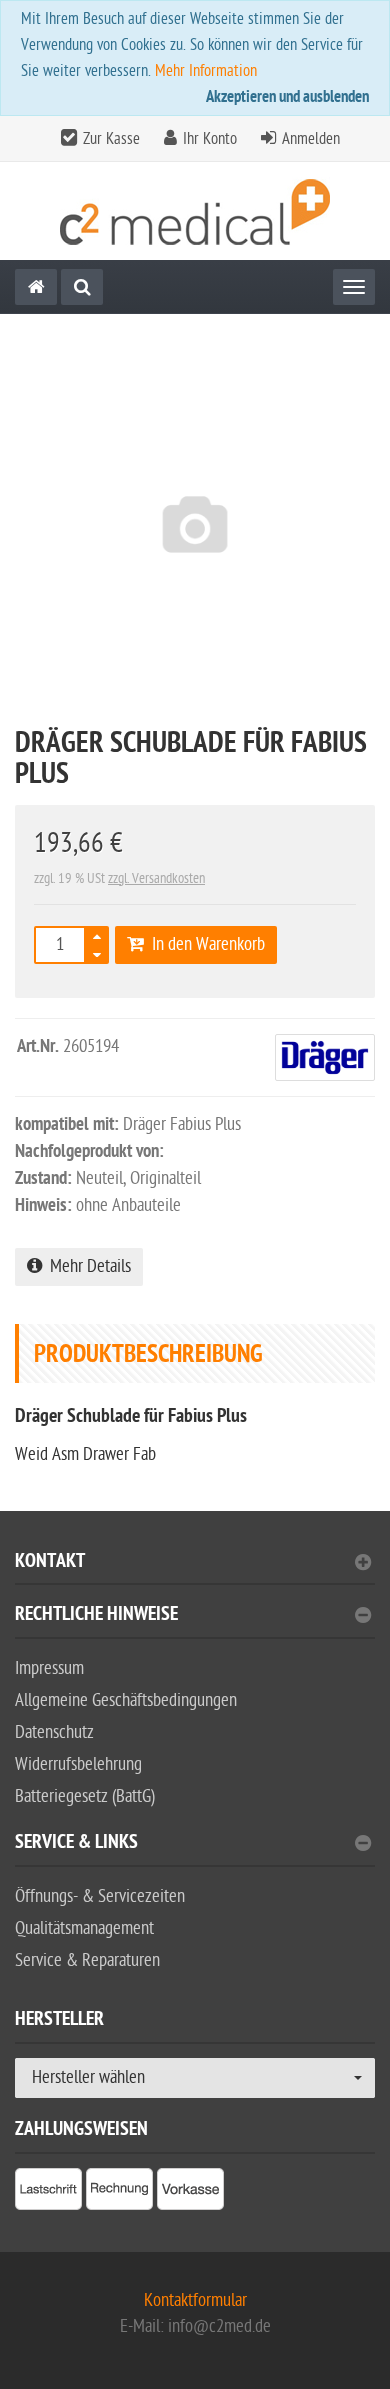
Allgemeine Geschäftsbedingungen (126, 1700)
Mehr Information (206, 71)
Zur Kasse (111, 139)
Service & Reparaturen (87, 1960)
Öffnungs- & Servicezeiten (100, 1896)
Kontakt (50, 1563)
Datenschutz (54, 1732)
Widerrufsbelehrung (78, 1764)
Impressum (49, 1668)
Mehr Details (86, 1266)
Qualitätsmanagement (84, 1928)
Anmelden (311, 139)
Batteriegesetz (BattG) (85, 1796)
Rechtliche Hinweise (96, 1616)
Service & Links (76, 1844)
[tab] (195, 1569)
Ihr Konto (210, 139)
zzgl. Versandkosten (156, 878)
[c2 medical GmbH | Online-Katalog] (195, 211)
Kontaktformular (195, 2300)
